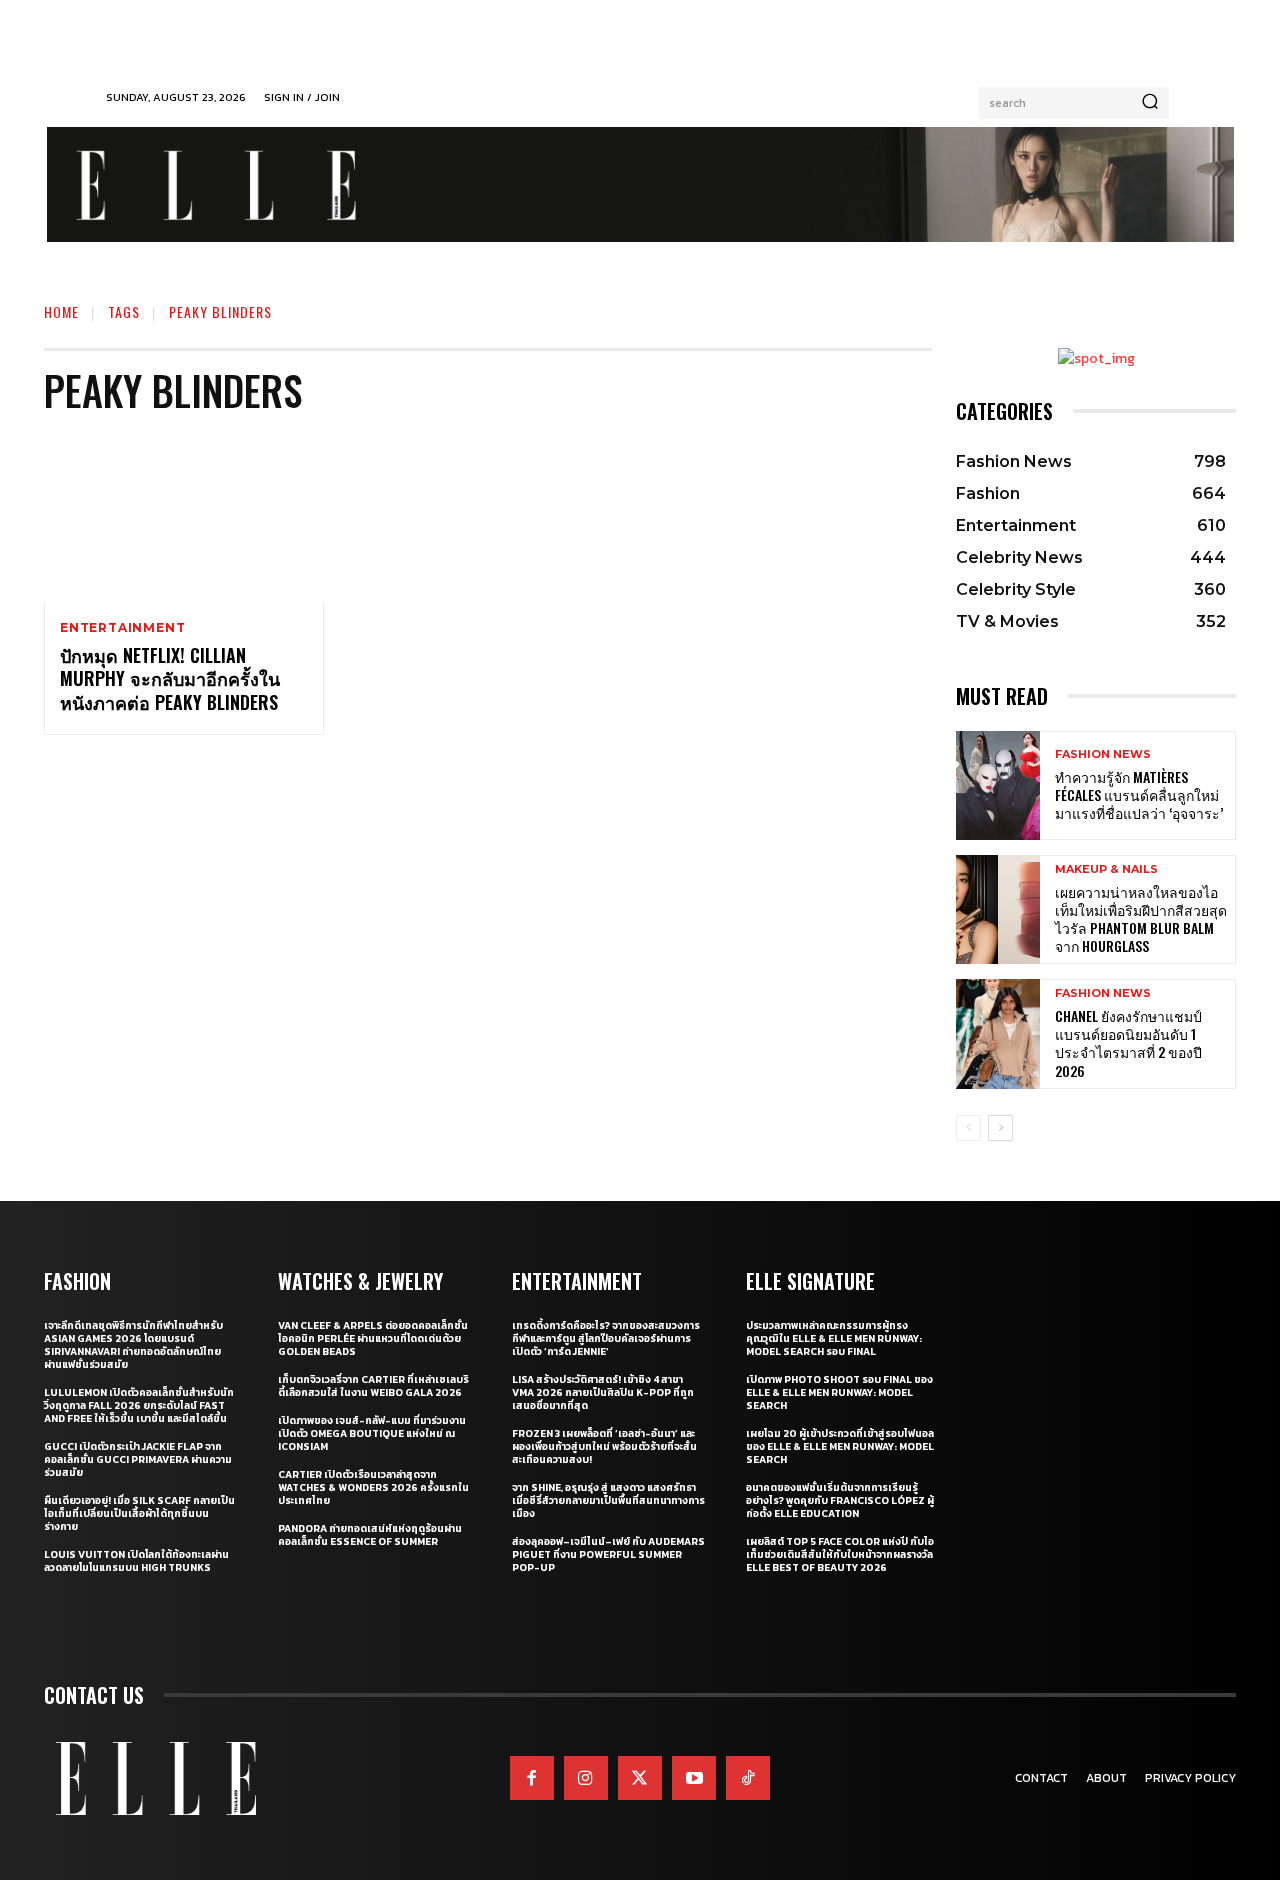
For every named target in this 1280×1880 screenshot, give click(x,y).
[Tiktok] (748, 1778)
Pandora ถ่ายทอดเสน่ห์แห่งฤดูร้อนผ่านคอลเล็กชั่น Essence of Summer (370, 1535)
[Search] (1150, 103)
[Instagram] (586, 1778)
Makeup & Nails (1106, 869)
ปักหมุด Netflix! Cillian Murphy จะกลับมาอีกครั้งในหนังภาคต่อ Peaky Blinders (170, 678)
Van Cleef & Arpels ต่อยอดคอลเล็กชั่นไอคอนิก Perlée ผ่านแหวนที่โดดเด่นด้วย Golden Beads (373, 1338)
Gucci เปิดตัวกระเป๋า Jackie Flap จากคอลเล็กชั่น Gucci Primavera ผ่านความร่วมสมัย (138, 1459)
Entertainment (122, 628)
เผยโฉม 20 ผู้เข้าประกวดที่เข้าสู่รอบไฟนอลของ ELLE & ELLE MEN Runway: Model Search (840, 1446)
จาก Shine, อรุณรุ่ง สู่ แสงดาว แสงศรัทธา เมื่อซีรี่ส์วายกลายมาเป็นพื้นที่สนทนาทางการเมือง (608, 1500)
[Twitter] (640, 1778)
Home (61, 311)
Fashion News (1103, 754)
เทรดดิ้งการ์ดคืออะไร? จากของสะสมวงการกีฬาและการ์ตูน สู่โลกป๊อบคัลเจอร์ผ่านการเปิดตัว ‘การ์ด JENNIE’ (606, 1338)
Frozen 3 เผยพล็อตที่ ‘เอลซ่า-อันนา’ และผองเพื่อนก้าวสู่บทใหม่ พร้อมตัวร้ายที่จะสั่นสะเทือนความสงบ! (604, 1446)
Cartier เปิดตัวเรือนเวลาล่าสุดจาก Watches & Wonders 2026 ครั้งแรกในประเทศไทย (373, 1487)
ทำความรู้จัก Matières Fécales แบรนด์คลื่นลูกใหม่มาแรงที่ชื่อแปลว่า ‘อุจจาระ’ (1139, 794)
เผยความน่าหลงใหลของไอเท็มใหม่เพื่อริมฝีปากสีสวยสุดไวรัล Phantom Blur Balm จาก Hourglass (1141, 919)
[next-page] (1000, 1128)
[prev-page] (968, 1128)
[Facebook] (532, 1778)
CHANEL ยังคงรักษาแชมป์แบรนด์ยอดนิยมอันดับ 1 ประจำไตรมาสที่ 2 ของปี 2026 (1128, 1043)
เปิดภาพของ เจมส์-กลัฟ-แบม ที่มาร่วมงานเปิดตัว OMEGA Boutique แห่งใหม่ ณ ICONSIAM (372, 1433)
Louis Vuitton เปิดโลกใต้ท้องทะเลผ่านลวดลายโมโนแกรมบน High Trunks (136, 1561)
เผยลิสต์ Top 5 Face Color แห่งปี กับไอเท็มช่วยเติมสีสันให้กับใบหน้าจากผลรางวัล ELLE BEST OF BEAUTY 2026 (840, 1554)
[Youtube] (694, 1778)
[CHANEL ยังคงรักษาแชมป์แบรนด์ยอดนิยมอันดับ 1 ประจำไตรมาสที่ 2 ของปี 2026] (998, 1033)
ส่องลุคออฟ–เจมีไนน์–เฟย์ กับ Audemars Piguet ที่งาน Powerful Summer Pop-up (608, 1554)
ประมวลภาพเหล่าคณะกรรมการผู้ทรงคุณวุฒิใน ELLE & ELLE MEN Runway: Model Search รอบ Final (834, 1338)
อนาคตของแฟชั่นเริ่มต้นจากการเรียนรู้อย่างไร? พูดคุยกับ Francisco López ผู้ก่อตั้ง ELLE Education (840, 1500)
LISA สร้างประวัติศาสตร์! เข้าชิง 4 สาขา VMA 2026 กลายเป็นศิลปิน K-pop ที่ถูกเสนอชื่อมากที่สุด (603, 1392)
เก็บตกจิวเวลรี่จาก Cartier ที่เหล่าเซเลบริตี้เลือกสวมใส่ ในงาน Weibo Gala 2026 (373, 1386)
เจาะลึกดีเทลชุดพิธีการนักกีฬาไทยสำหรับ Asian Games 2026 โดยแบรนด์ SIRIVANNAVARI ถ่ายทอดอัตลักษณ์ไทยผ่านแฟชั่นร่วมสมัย (133, 1345)
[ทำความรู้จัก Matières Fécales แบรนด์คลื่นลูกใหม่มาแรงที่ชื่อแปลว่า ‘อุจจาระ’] (998, 785)
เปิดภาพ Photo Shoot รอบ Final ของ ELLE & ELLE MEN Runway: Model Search (839, 1392)
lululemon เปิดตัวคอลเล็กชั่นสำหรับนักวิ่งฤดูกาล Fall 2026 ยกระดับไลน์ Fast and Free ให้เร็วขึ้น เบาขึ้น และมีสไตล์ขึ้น (139, 1405)
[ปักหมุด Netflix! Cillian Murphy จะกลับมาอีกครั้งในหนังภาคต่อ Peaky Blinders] (184, 518)
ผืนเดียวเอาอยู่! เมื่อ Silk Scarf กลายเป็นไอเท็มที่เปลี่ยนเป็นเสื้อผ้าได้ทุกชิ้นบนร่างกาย (139, 1513)
